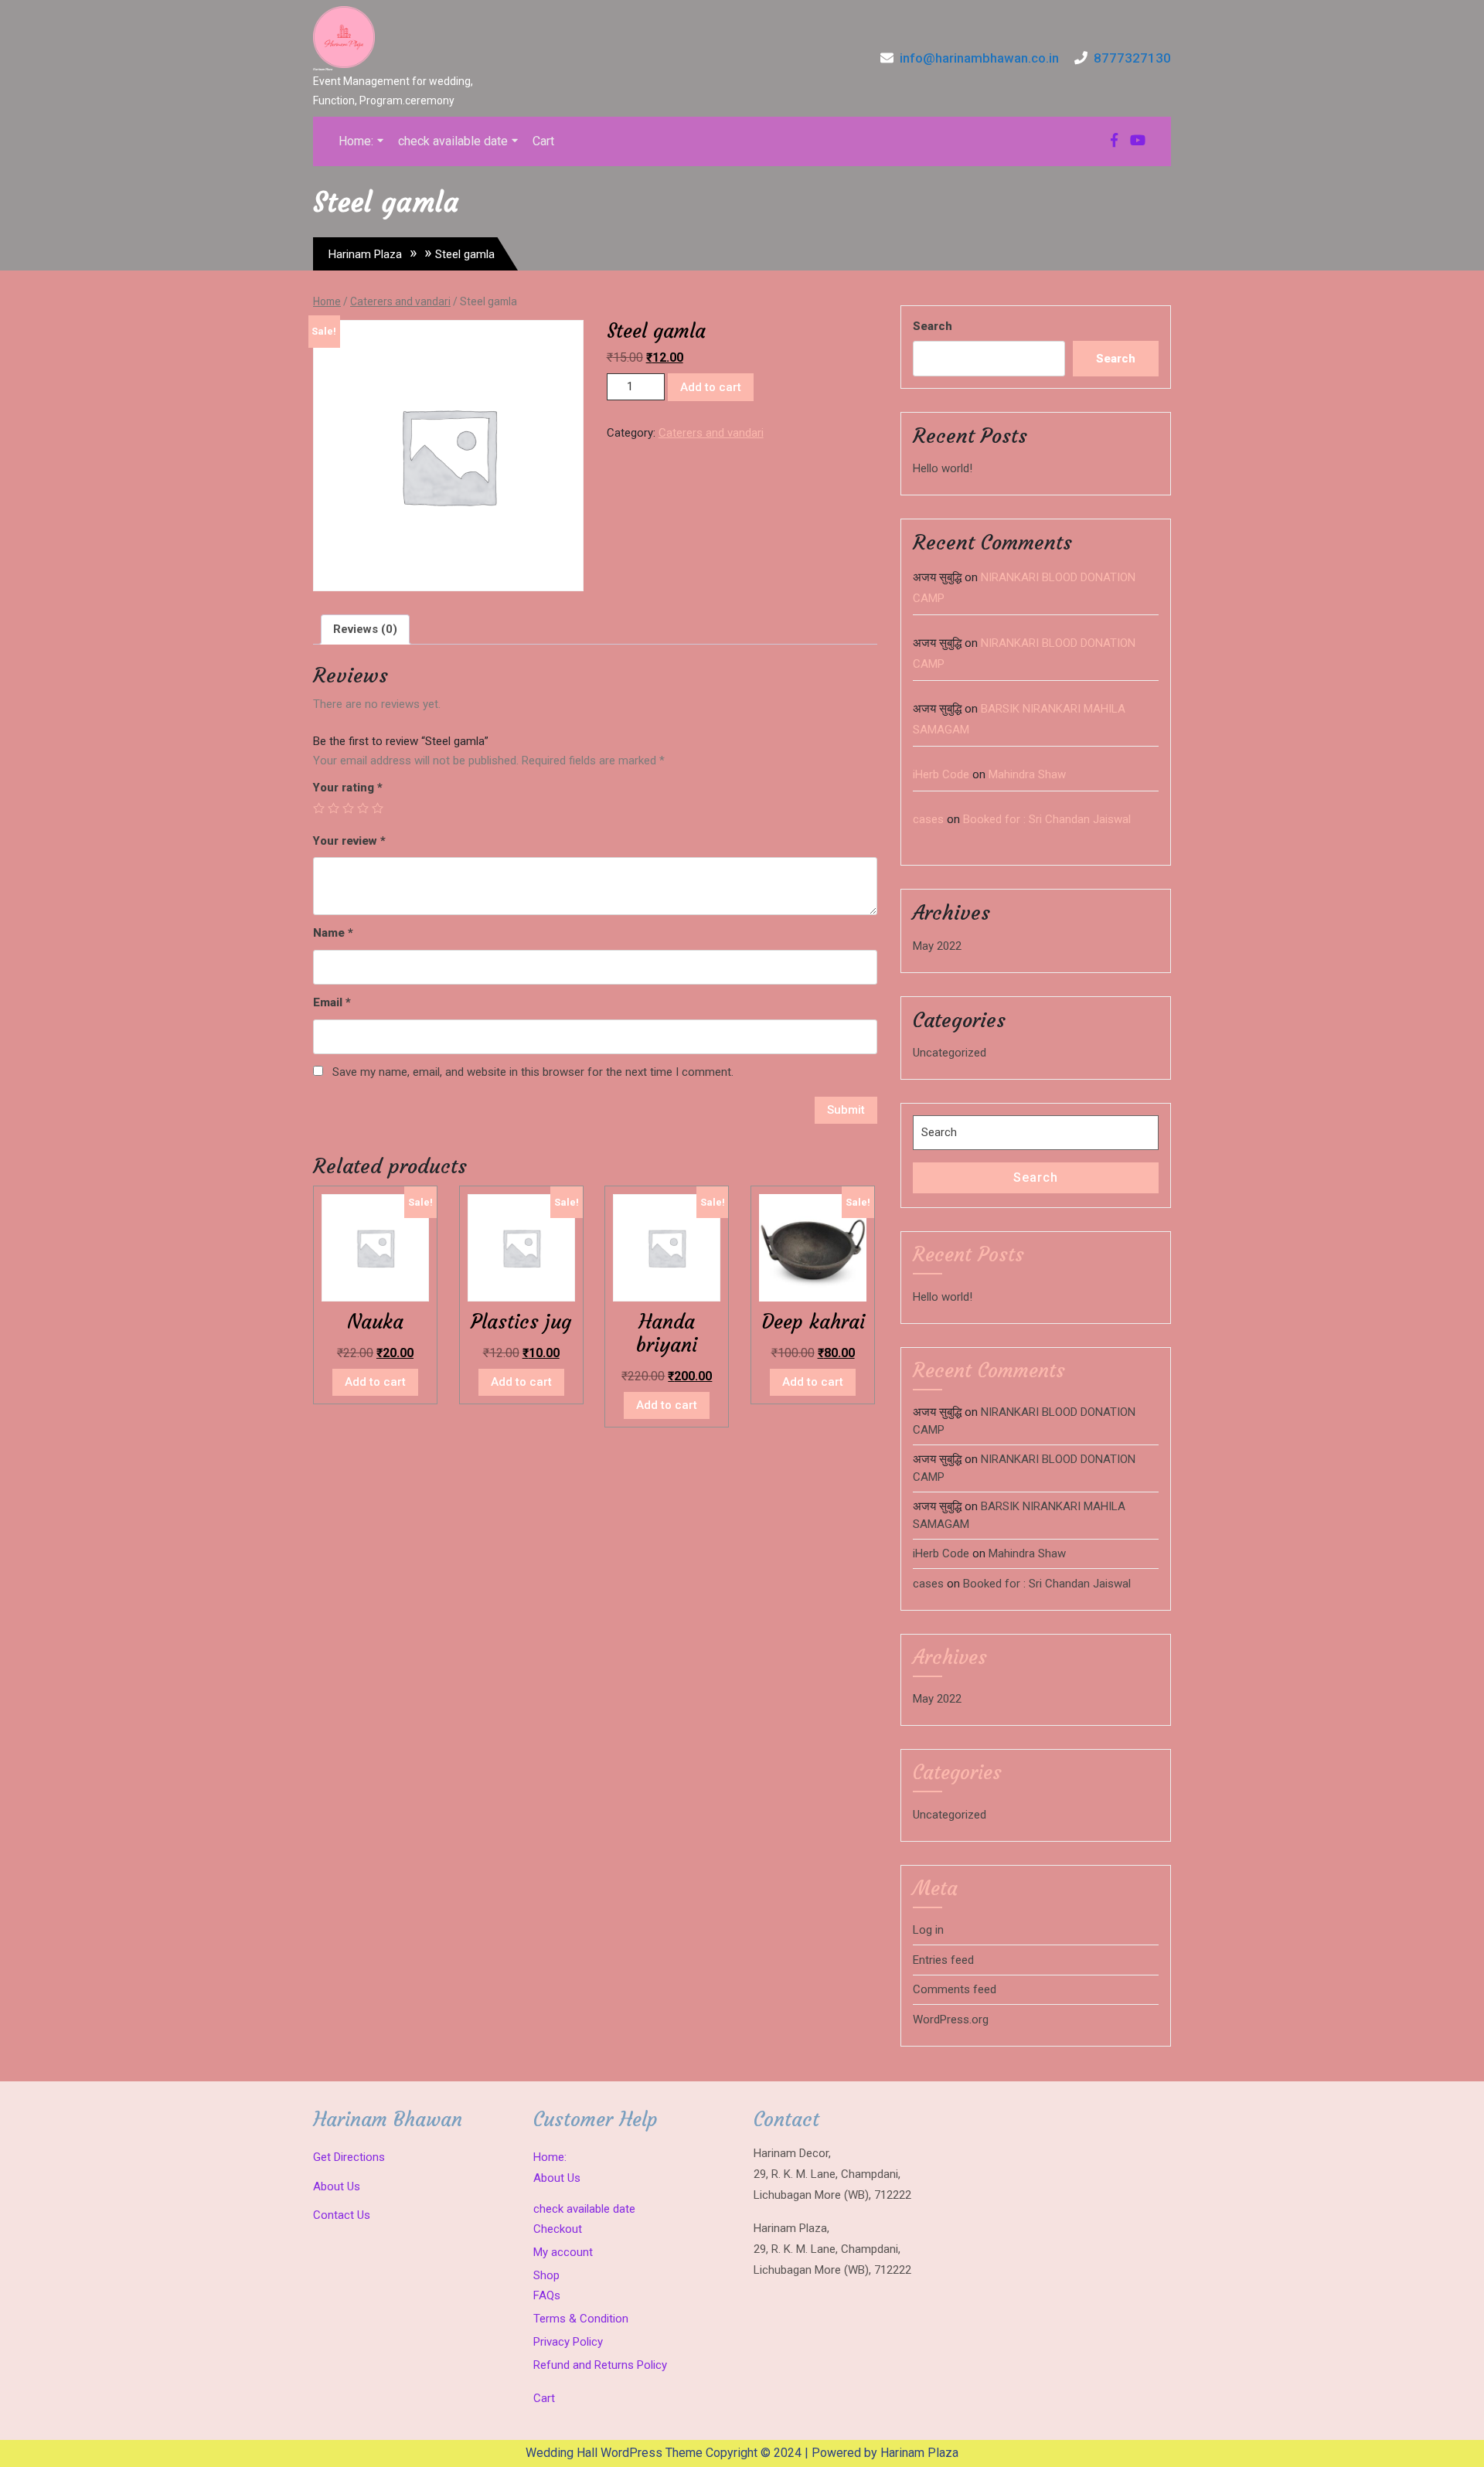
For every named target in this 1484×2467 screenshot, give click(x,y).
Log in (928, 1930)
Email (332, 1002)
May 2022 (937, 946)
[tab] (365, 630)
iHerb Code (941, 774)
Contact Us (342, 2215)
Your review (349, 841)
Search (933, 326)
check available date (453, 141)
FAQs (547, 2295)
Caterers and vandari (400, 301)
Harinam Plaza (323, 69)
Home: (356, 141)
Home (327, 301)
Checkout (558, 2229)
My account (563, 2252)
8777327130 (1132, 58)
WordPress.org (951, 2020)
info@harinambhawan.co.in (979, 58)
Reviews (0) (365, 629)
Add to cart (711, 387)
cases (928, 819)
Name (333, 933)
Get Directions (349, 2157)
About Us (337, 2186)
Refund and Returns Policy (600, 2365)
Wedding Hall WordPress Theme (614, 2453)
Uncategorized (950, 1053)
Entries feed (943, 1960)
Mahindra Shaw (1027, 774)
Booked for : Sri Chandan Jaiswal (1047, 819)
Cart (543, 141)
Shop (546, 2275)
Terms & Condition (581, 2319)
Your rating (348, 788)
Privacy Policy (568, 2342)
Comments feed (955, 1989)
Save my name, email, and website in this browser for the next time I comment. (533, 1072)
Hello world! (943, 468)
